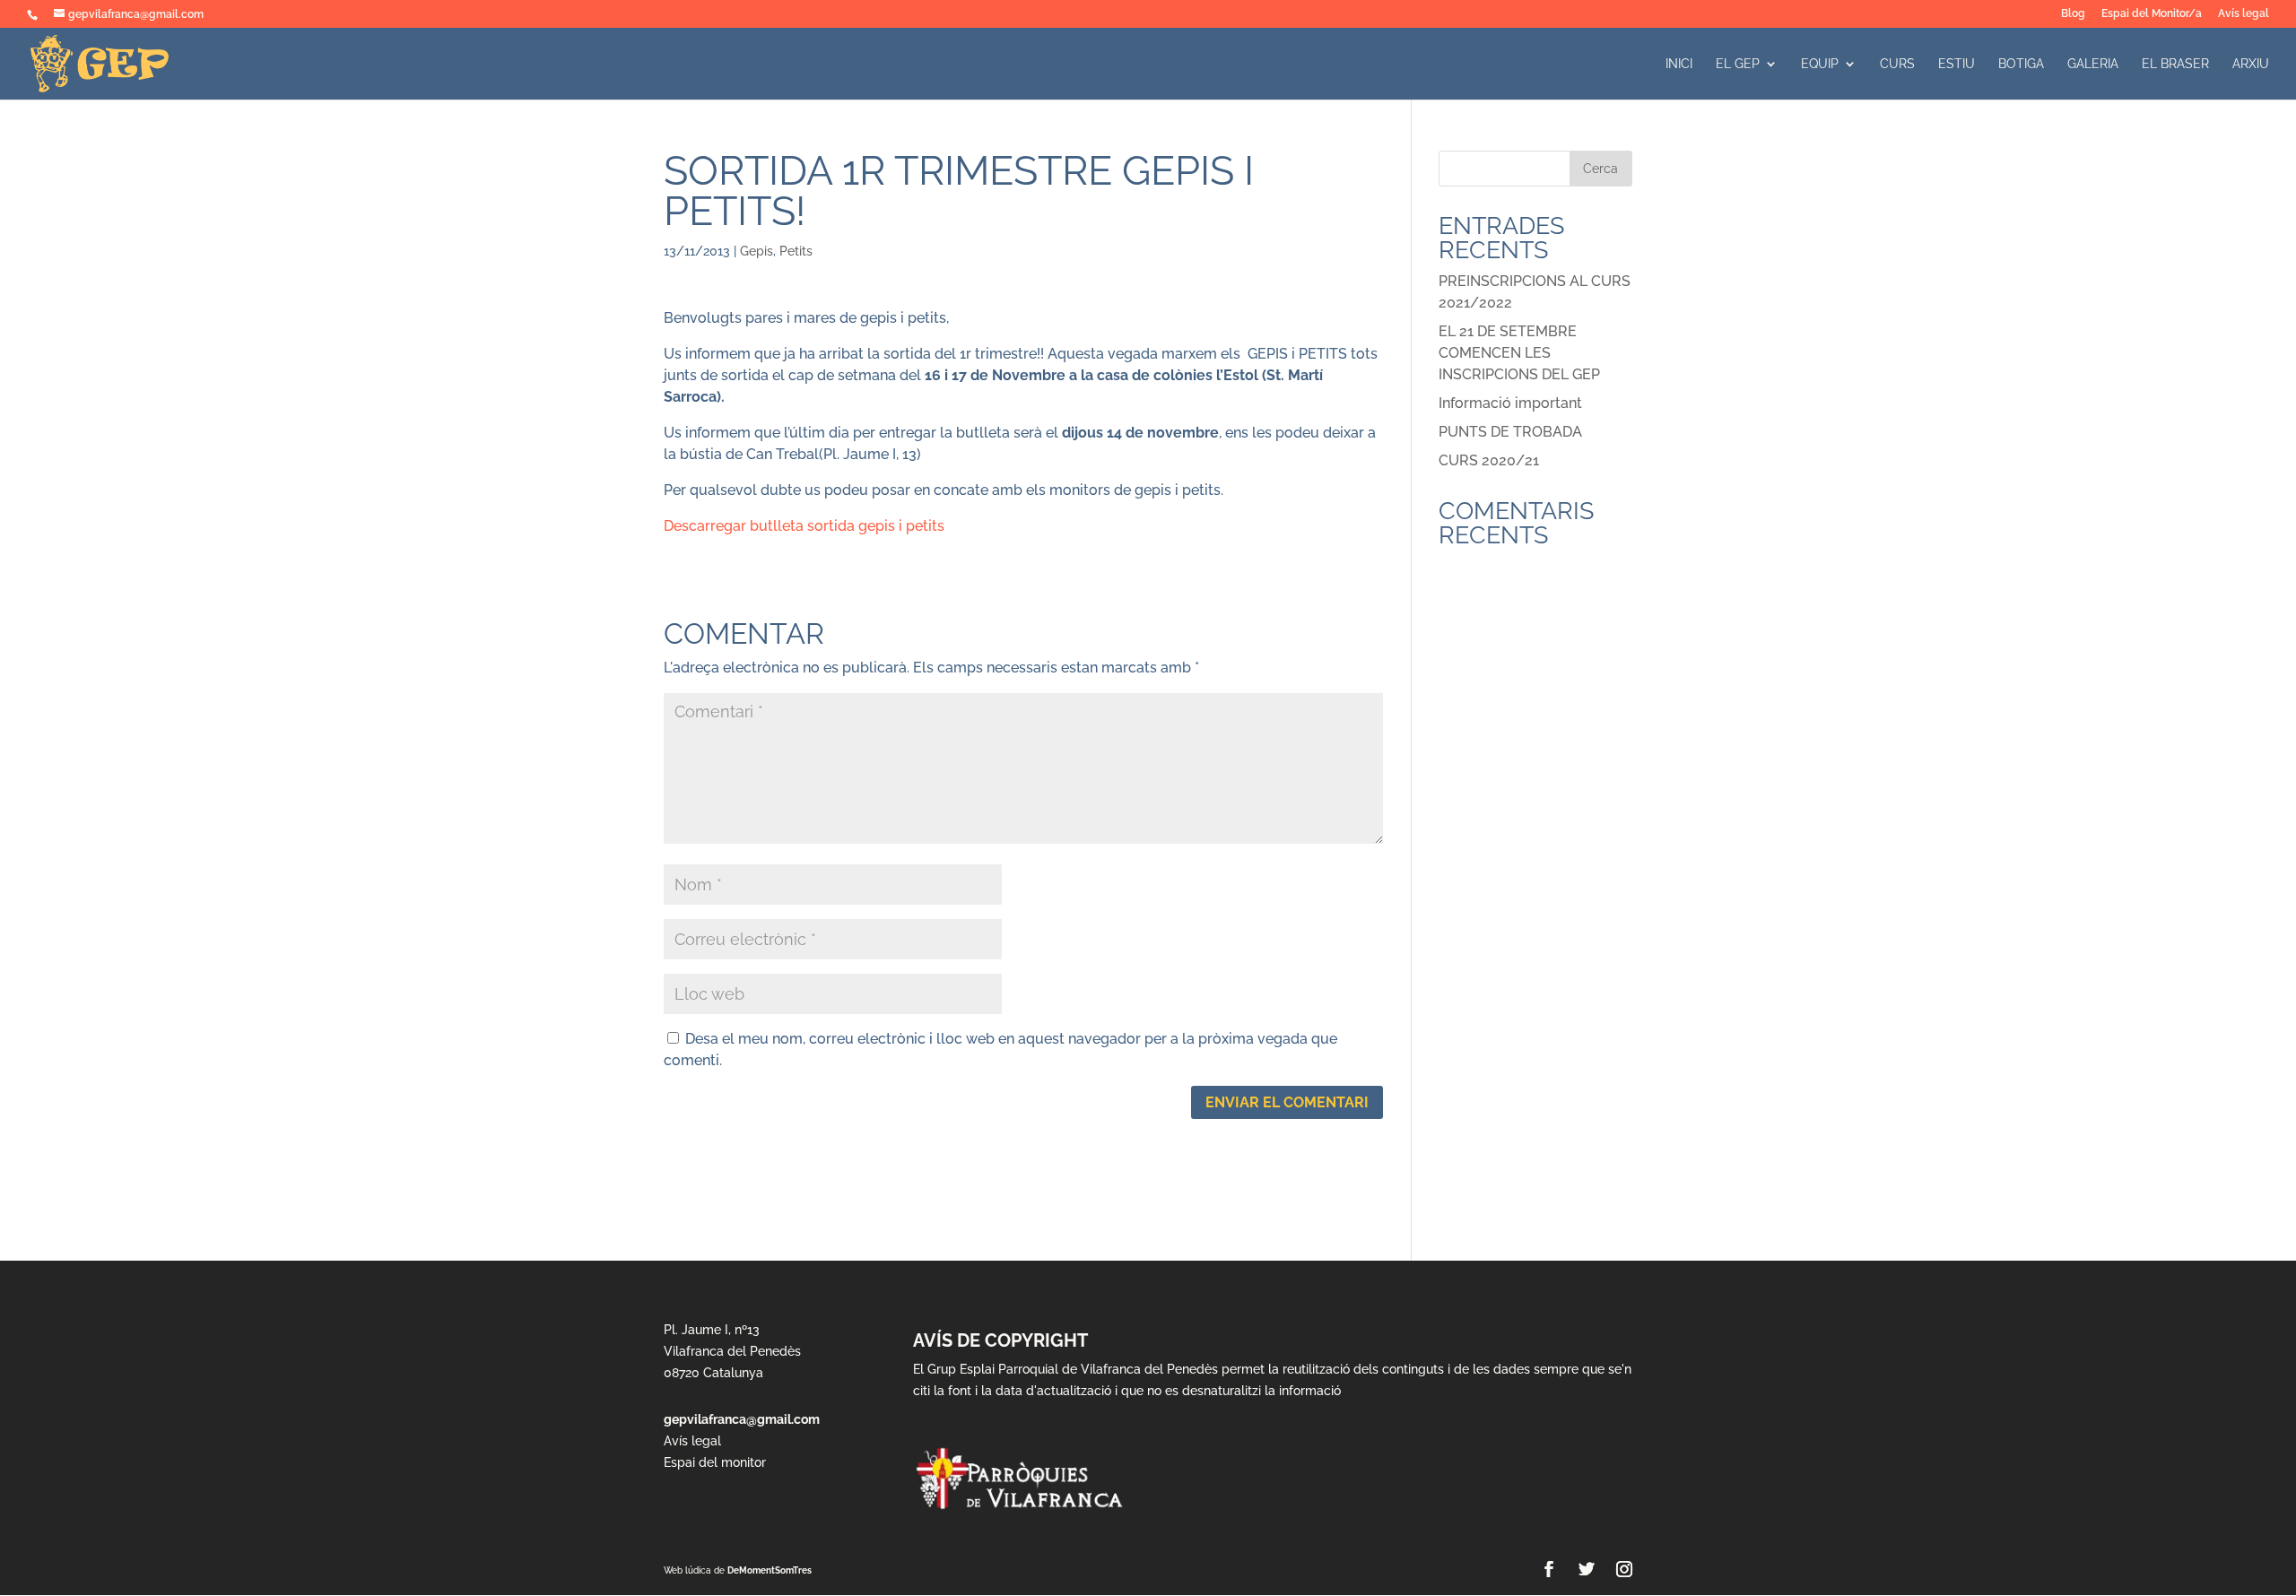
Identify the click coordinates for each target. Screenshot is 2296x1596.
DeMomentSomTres (770, 1570)
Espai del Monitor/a (2152, 14)
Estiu (1957, 64)
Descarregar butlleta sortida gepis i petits (804, 526)
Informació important (1510, 403)
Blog (2073, 14)
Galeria (2093, 64)
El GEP (1738, 64)
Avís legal (2244, 14)
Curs (1897, 64)
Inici (1679, 64)
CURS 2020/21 (1489, 460)
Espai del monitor (715, 1462)
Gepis (757, 251)
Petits (796, 251)
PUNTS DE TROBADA (1510, 432)
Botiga (2021, 64)
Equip (1820, 64)
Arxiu (2251, 64)
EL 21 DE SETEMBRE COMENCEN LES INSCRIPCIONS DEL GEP (1519, 353)
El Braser (2175, 64)
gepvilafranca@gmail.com (742, 1419)
